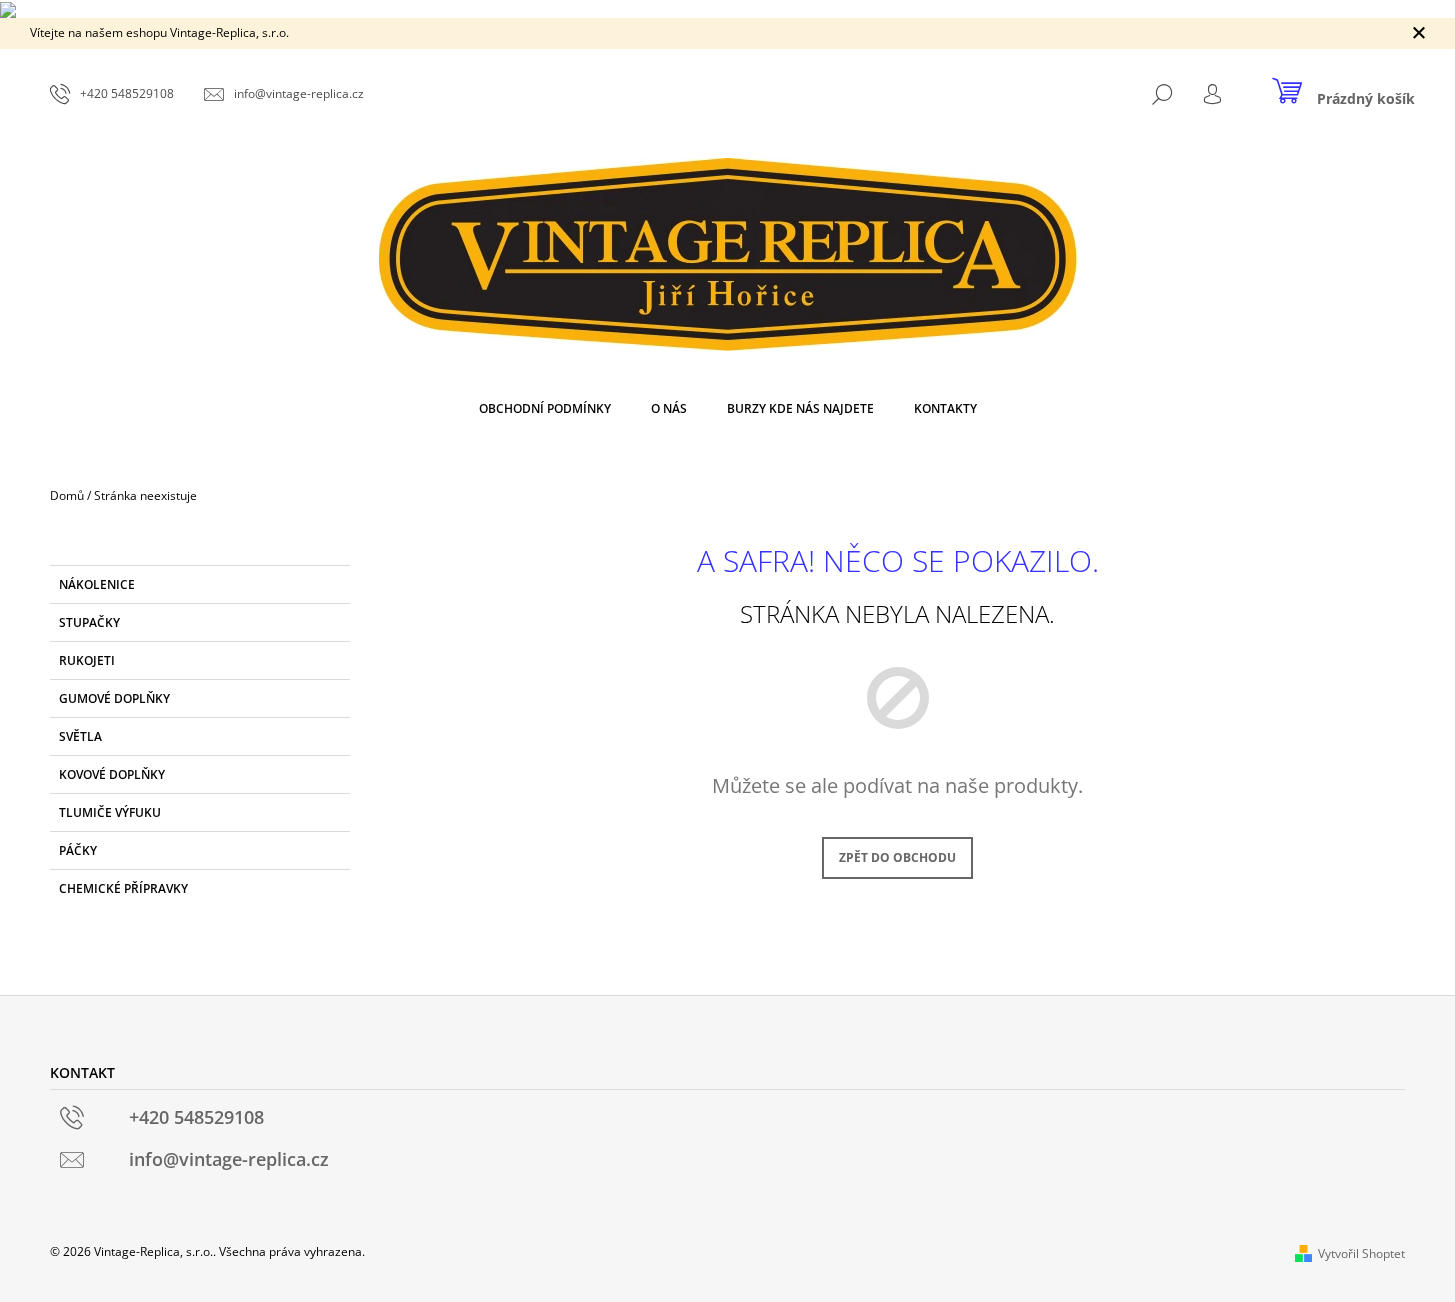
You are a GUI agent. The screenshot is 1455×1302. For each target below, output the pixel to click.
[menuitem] (545, 409)
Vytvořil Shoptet (1361, 1253)
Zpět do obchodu (897, 857)
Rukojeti (87, 660)
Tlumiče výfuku (110, 812)
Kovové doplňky (112, 774)
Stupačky (89, 622)
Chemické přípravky (123, 888)
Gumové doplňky (114, 698)
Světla (80, 736)
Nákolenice (97, 584)
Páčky (78, 850)
